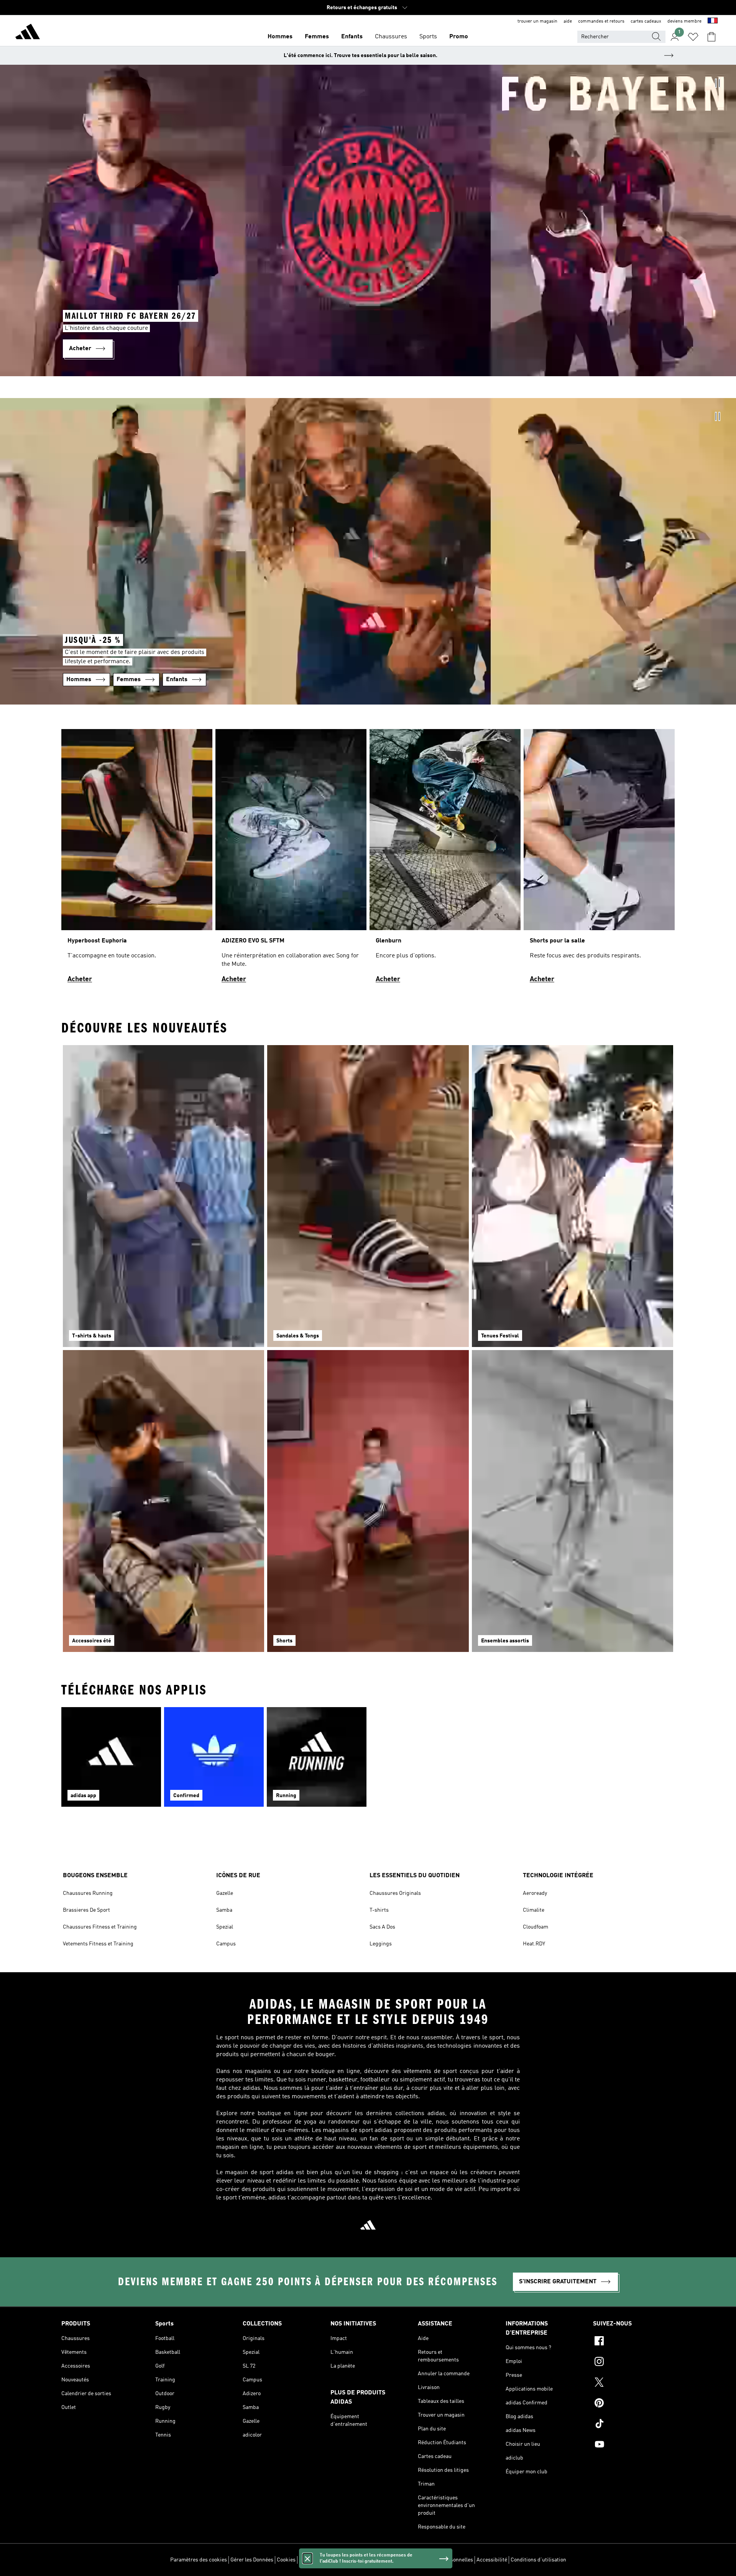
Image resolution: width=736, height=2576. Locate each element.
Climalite (534, 1910)
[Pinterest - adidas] (634, 2404)
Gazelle (225, 1893)
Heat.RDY (534, 1944)
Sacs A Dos (382, 1927)
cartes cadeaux (646, 21)
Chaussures (391, 37)
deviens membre (684, 21)
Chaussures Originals (395, 1893)
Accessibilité (492, 2560)
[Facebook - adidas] (634, 2342)
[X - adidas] (634, 2383)
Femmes (317, 37)
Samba (224, 1910)
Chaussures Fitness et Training (100, 1927)
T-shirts (379, 1910)
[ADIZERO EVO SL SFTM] (291, 859)
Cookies (286, 2560)
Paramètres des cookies (199, 2560)
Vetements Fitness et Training (98, 1944)
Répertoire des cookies (326, 2560)
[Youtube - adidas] (634, 2445)
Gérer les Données (252, 2560)
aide (568, 21)
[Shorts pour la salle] (599, 859)
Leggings (381, 1944)
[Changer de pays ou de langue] (713, 21)
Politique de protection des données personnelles (415, 2560)
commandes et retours (601, 21)
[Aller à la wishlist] (693, 37)
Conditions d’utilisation (538, 2560)
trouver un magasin (537, 21)
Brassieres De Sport (86, 1910)
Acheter (80, 979)
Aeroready (535, 1893)
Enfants (352, 37)
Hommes (280, 37)
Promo (459, 37)
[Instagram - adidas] (634, 2363)
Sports (428, 37)
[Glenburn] (445, 859)
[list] (368, 859)
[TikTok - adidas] (634, 2425)
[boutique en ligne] (28, 33)
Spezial (225, 1927)
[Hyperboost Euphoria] (137, 859)
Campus (226, 1944)
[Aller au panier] (711, 37)
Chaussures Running (88, 1893)
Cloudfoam (536, 1927)
